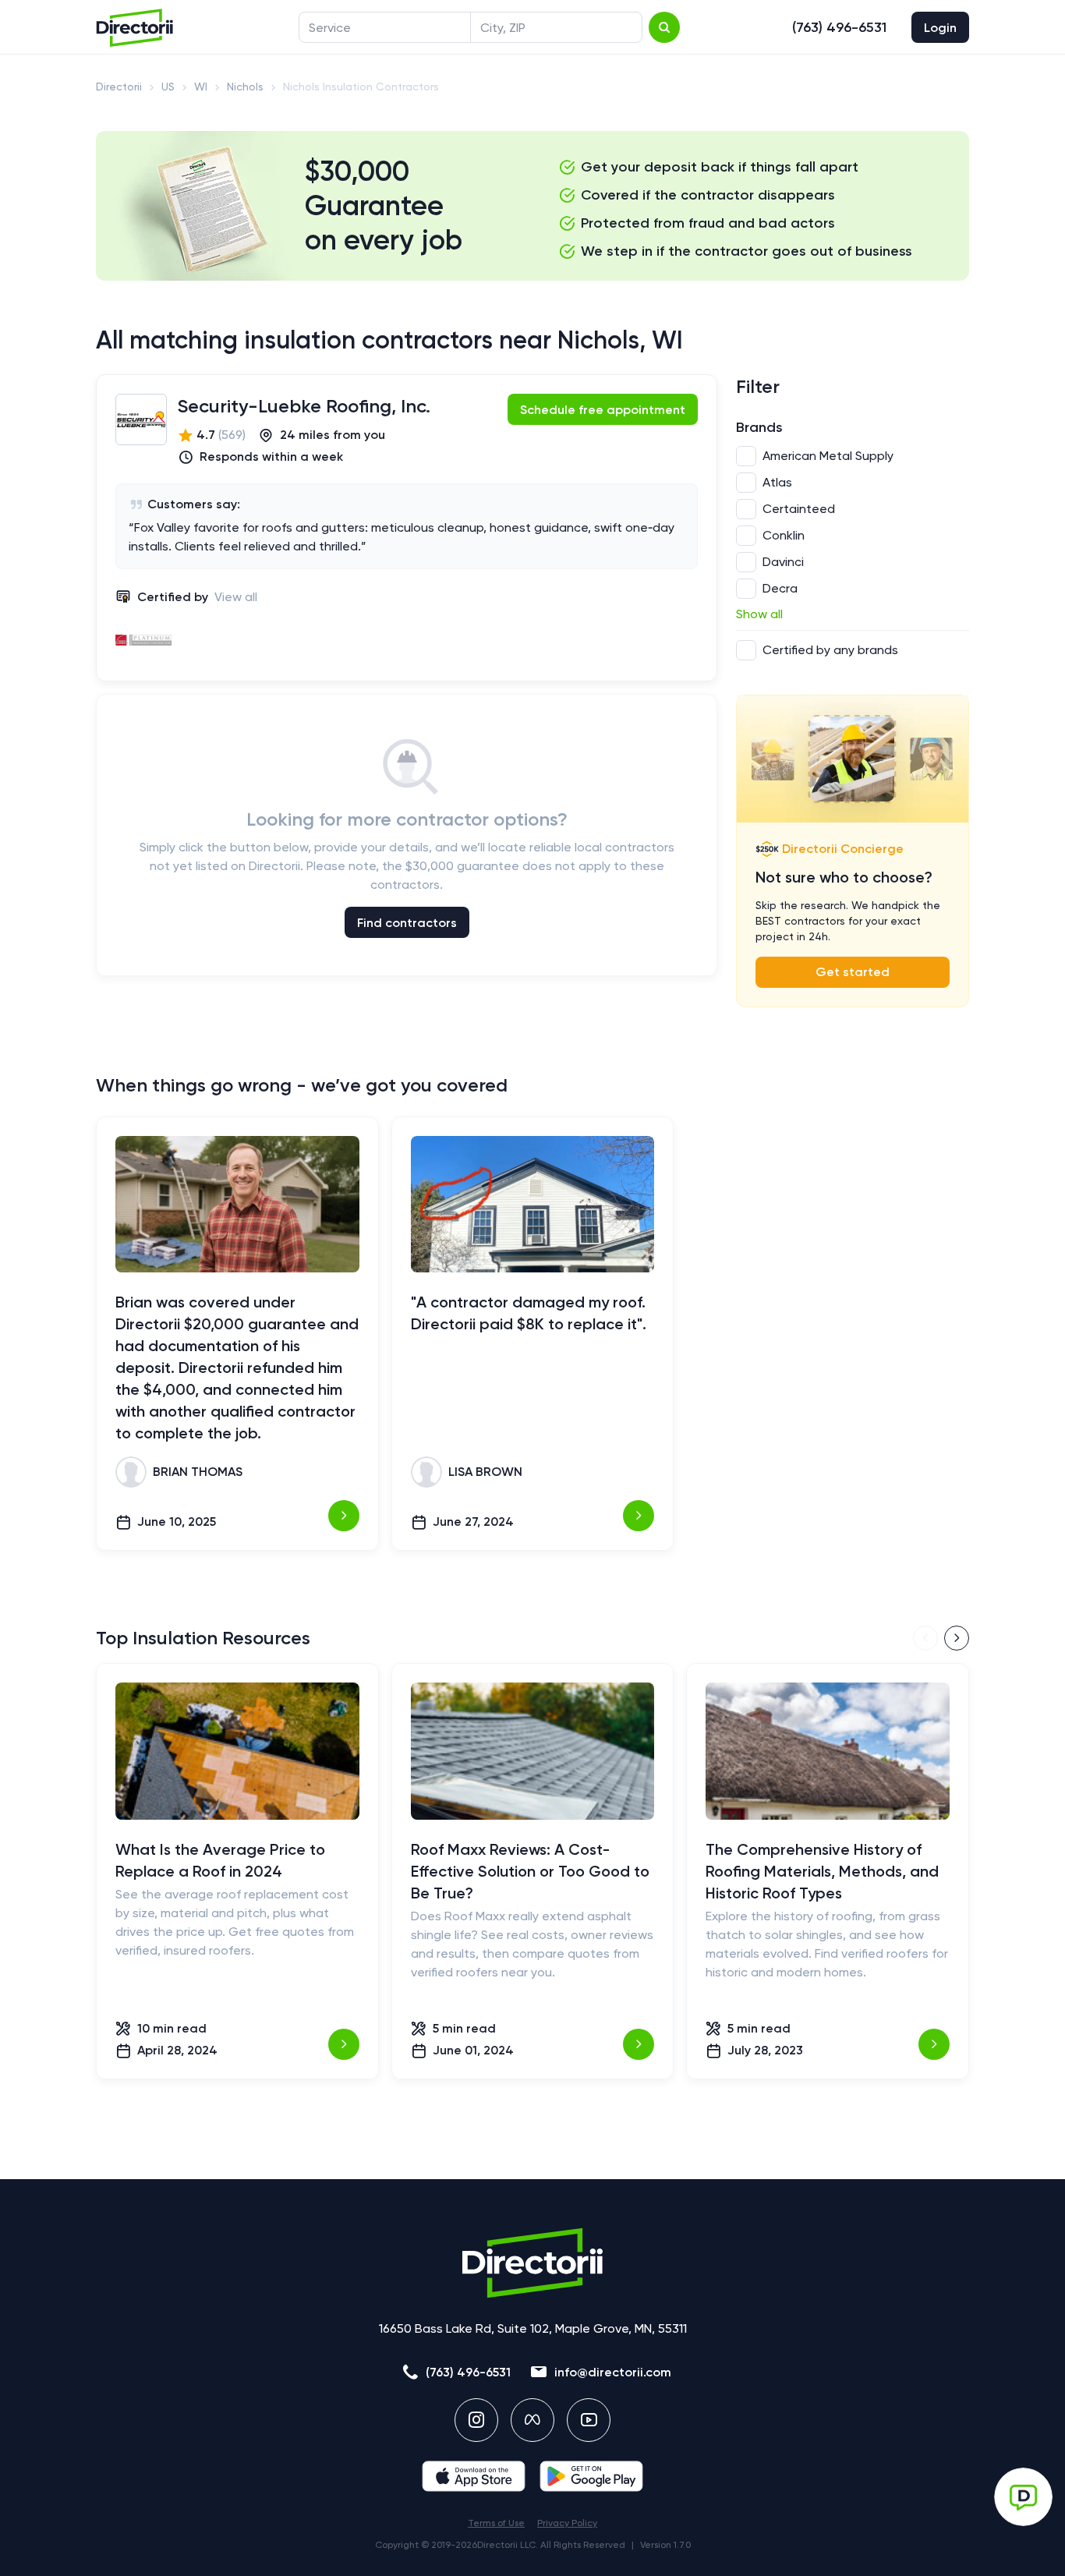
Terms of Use (496, 2523)
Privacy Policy (567, 2523)
